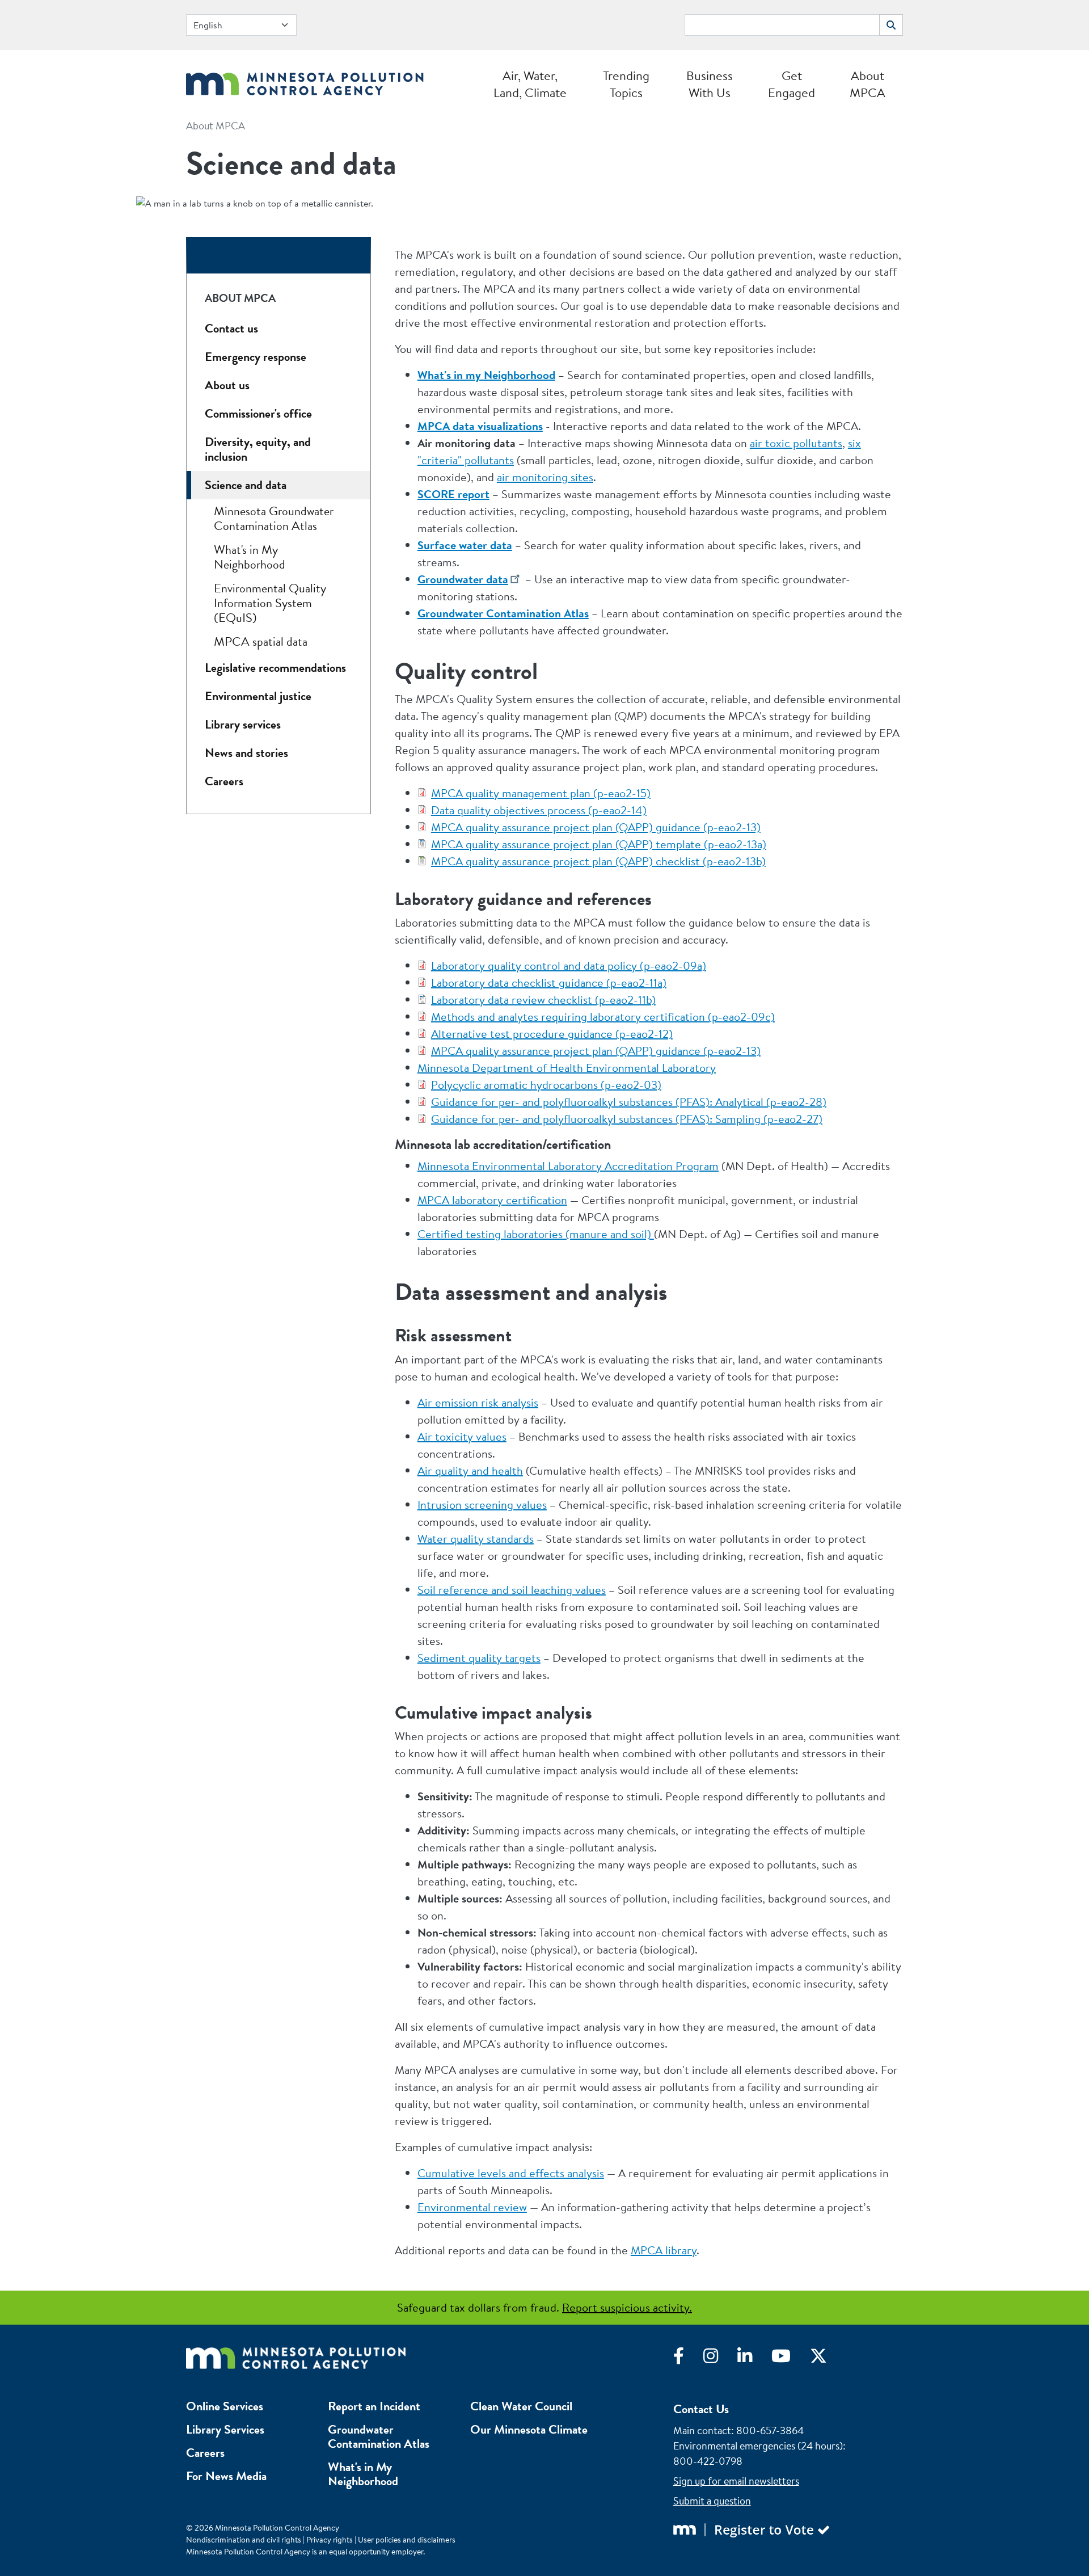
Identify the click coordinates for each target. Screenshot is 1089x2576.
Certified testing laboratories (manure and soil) (536, 1234)
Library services (243, 724)
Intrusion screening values (482, 1504)
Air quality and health (470, 1470)
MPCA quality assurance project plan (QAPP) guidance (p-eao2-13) (596, 827)
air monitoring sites (545, 477)
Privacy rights (330, 2540)
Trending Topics (626, 84)
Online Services (225, 2406)
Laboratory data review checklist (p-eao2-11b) (543, 999)
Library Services (225, 2429)
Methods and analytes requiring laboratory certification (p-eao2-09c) (603, 1016)
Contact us (231, 328)
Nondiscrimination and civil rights (244, 2540)
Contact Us (701, 2409)
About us (227, 385)
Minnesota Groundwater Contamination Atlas (274, 518)
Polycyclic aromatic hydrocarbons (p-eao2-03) (546, 1085)
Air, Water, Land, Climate (530, 84)
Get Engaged (792, 84)
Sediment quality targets (479, 1658)
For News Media (226, 2476)
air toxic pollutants (796, 443)
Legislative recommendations (275, 668)
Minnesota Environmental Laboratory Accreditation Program (568, 1166)
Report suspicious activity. (627, 2307)
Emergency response (256, 357)
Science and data (246, 485)
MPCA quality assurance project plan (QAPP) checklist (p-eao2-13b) (598, 861)
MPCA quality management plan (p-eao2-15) (541, 793)
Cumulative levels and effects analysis (511, 2173)
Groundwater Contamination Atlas (379, 2436)
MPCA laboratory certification (492, 1200)
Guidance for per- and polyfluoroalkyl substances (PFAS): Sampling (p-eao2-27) (627, 1119)
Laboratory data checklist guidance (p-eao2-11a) (549, 982)
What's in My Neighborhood (250, 557)
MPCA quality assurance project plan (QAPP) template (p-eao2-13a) (599, 844)
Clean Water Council (521, 2406)
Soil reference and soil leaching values (512, 1590)
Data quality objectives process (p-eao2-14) (539, 810)
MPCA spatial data (261, 641)
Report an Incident (374, 2406)
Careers (224, 781)
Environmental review (472, 2207)
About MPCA (868, 84)
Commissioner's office (258, 413)
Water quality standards (476, 1539)
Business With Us (710, 84)
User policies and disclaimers (407, 2540)
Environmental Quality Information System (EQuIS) (270, 603)
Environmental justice (258, 696)
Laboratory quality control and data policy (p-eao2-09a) (569, 965)
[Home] (305, 81)
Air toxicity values (462, 1436)
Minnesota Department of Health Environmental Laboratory (567, 1068)
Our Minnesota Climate (529, 2429)
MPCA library (664, 2250)
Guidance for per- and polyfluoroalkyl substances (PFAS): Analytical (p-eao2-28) (629, 1102)
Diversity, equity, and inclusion (258, 449)
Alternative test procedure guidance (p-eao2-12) (552, 1034)
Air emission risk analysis (478, 1402)
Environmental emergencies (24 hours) (758, 2446)
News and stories (246, 753)
